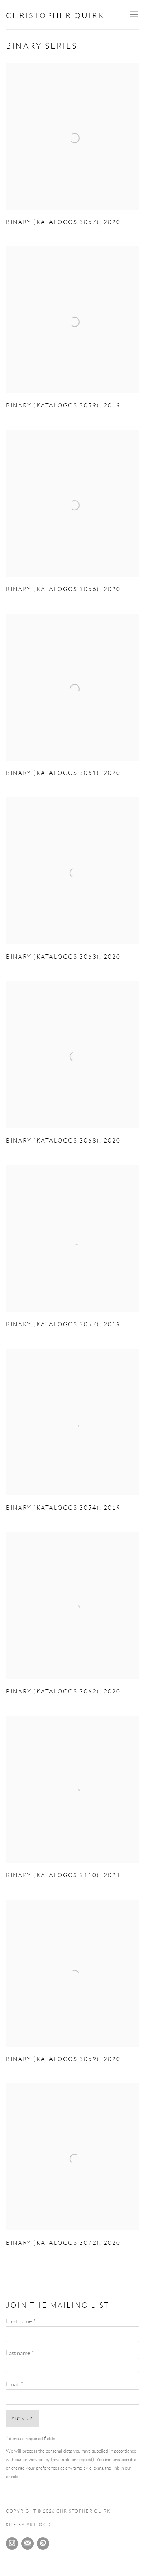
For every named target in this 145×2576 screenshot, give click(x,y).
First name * (21, 2321)
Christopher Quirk (55, 15)
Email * (14, 2384)
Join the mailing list (27, 2544)
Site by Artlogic (29, 2525)
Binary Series (42, 46)
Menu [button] (133, 15)
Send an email (43, 2544)
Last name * (20, 2353)
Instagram (12, 2544)
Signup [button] (22, 2419)
